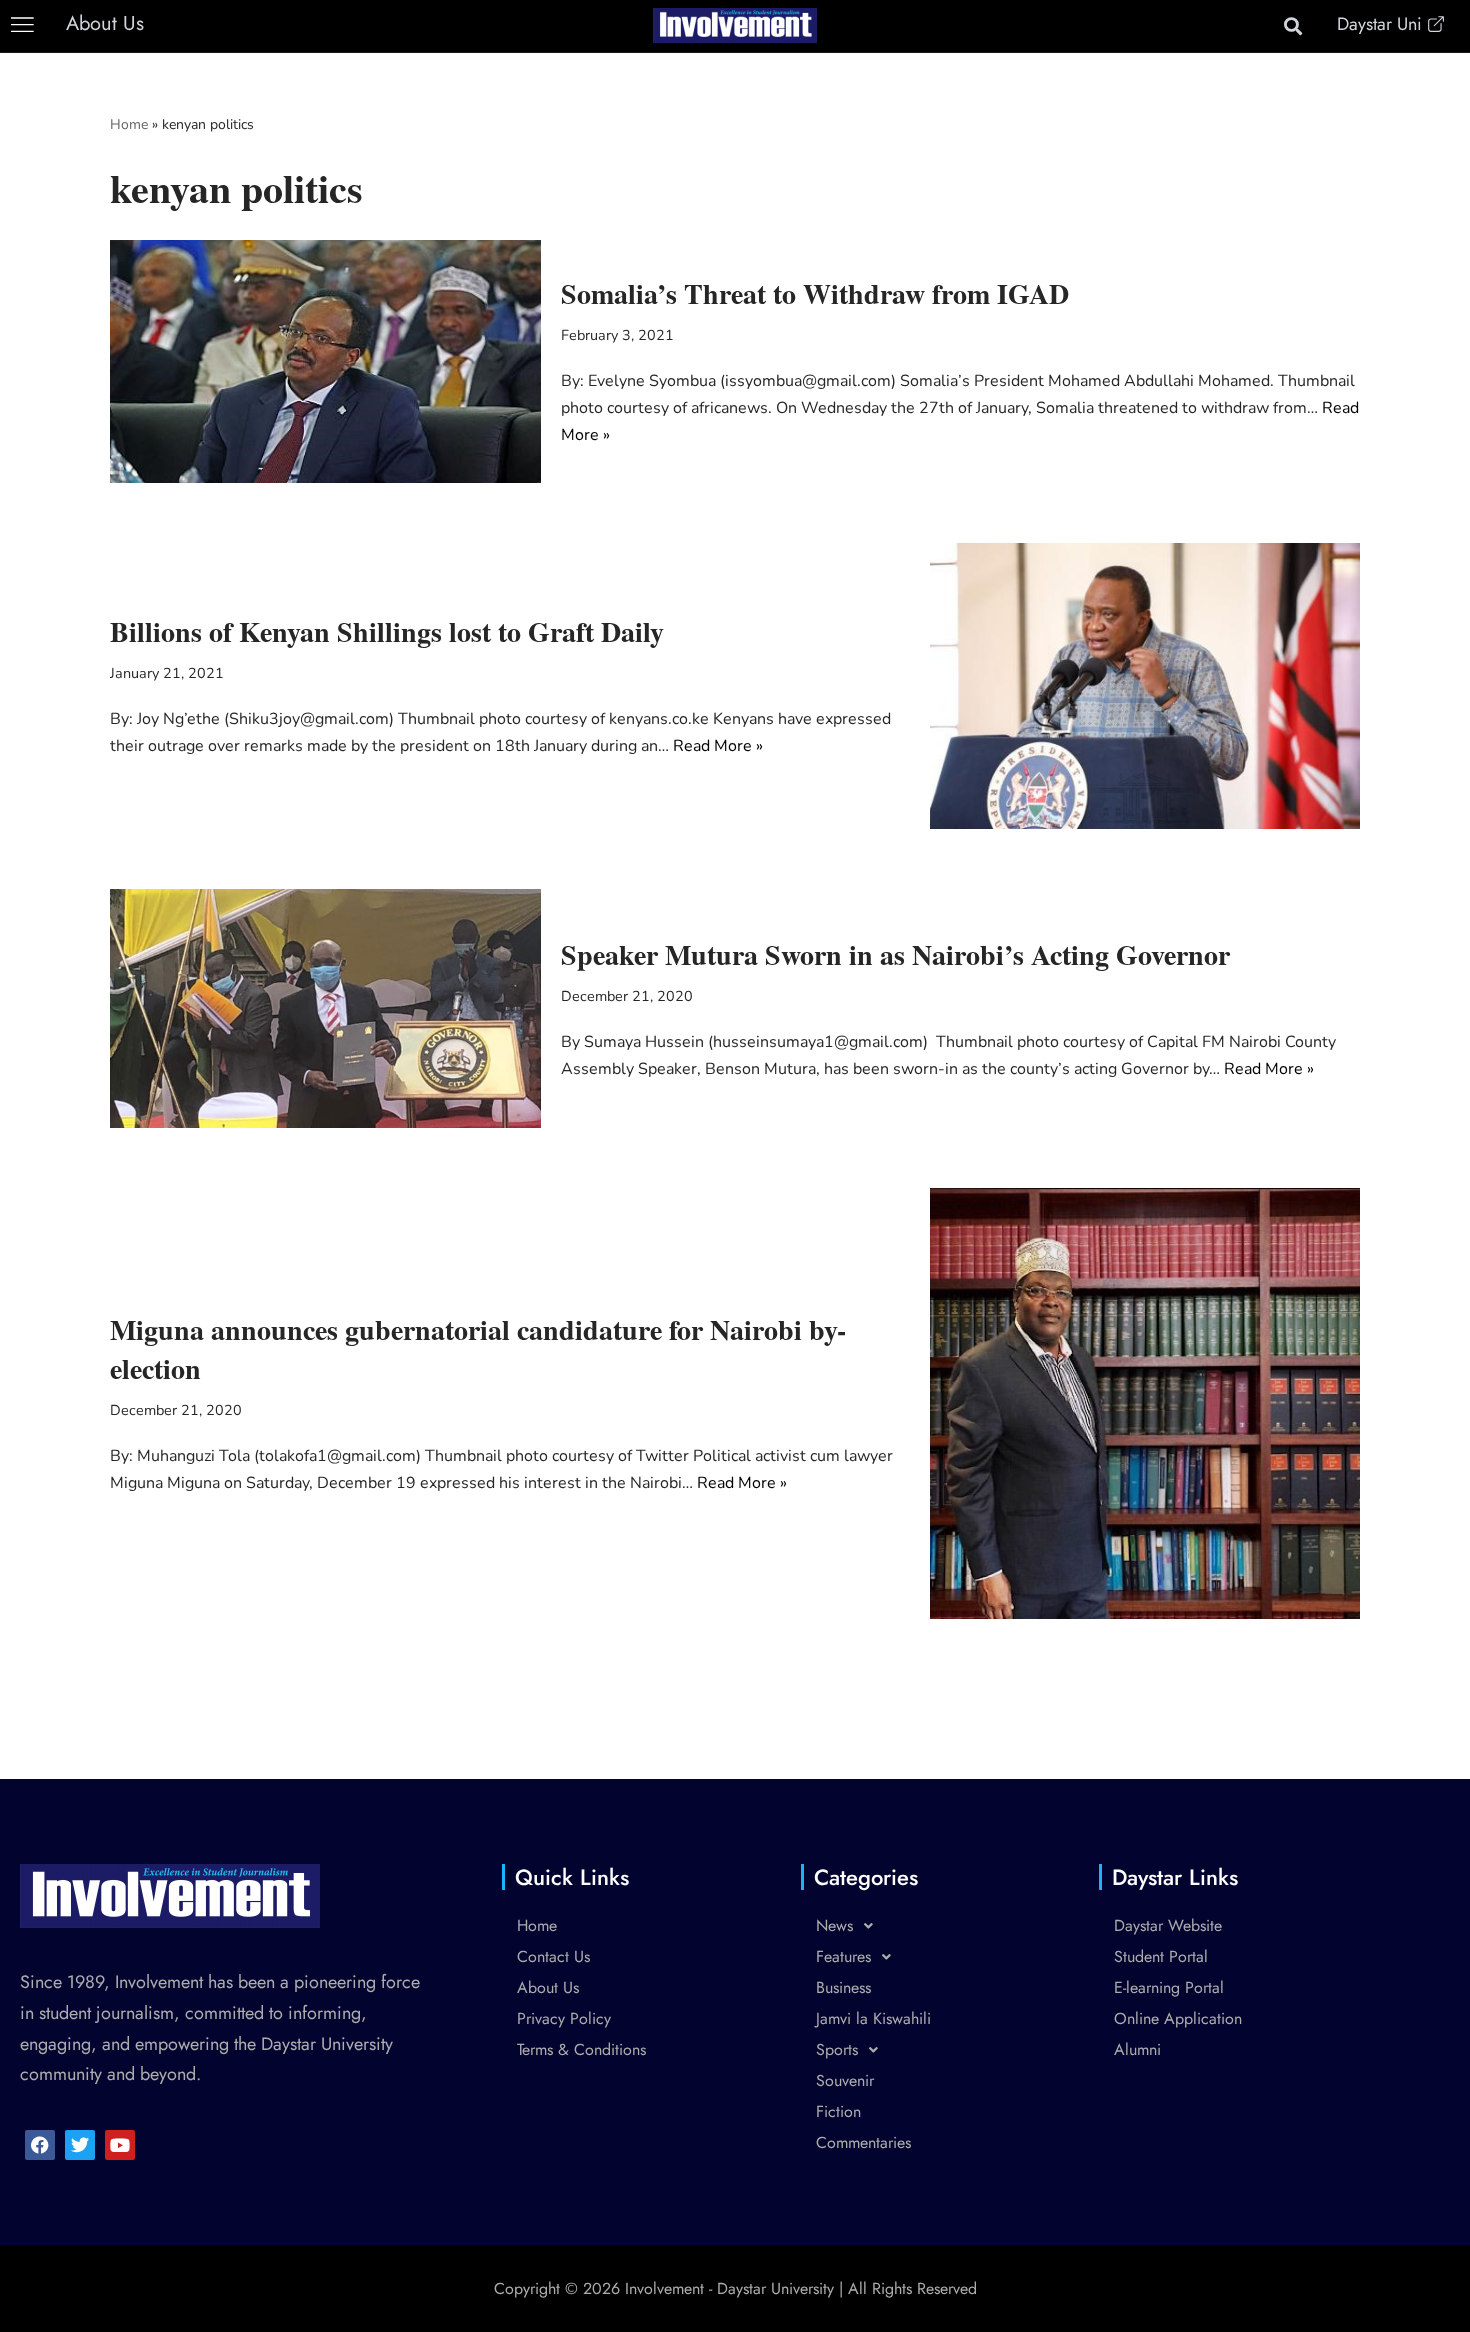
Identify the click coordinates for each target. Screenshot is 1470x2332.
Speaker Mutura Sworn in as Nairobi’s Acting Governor (895, 954)
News (834, 1925)
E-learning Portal (1169, 1987)
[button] (23, 25)
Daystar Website (1168, 1925)
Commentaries (863, 2142)
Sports (837, 2049)
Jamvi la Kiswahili (873, 2018)
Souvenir (845, 2080)
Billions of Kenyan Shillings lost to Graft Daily (387, 631)
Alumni (1137, 2049)
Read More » (718, 746)
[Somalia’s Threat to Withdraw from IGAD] (325, 361)
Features (843, 1956)
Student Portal (1161, 1956)
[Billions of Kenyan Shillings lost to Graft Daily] (1145, 686)
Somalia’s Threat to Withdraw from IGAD (815, 293)
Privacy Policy (564, 2018)
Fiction (838, 2111)
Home (129, 124)
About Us (548, 1987)
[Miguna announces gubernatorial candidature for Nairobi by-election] (1145, 1403)
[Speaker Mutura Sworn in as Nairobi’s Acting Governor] (325, 1008)
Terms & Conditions (581, 2049)
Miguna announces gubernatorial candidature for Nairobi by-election (478, 1349)
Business (843, 1987)
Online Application (1178, 2018)
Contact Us (553, 1956)
